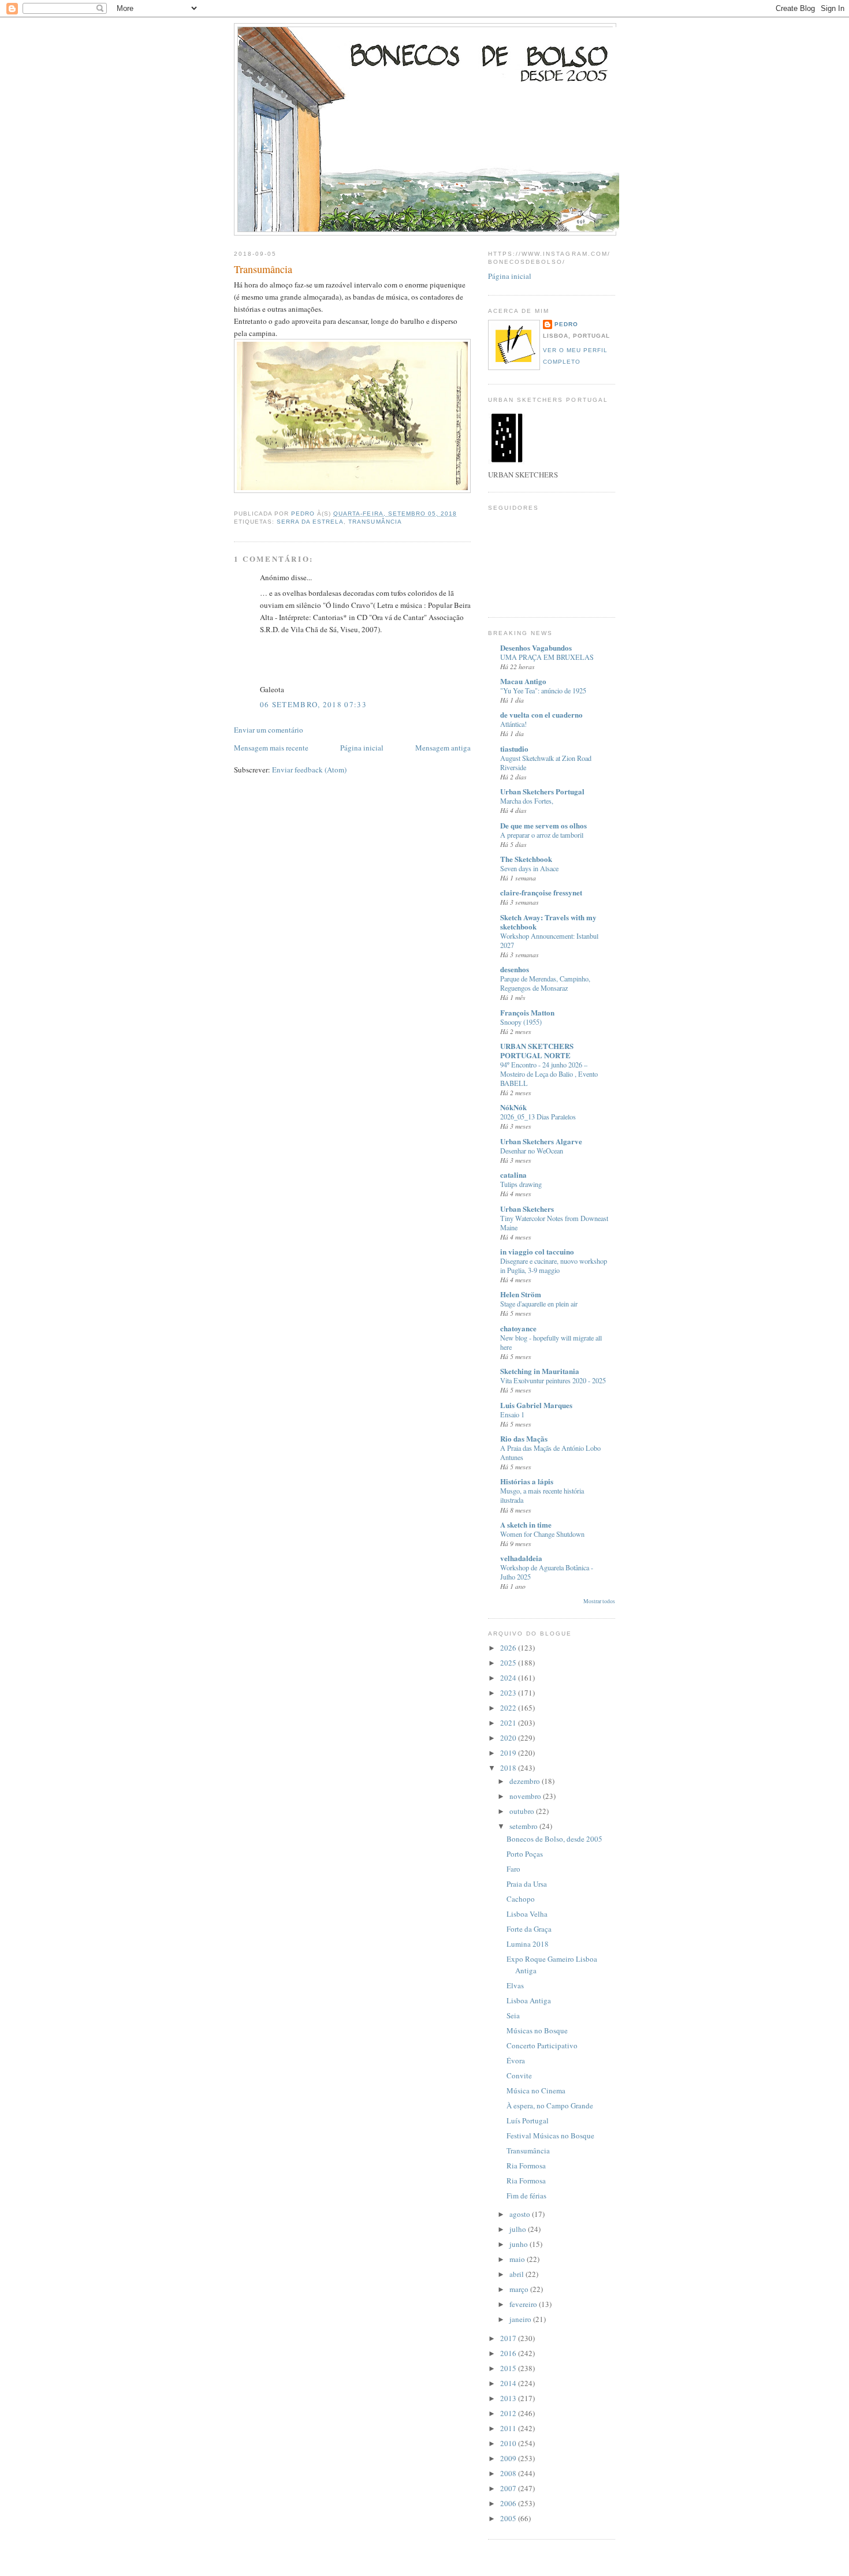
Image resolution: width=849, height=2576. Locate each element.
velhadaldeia (521, 1558)
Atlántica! (513, 724)
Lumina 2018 (528, 1944)
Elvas (515, 1985)
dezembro (526, 1781)
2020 (509, 1738)
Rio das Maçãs (524, 1438)
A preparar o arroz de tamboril (542, 835)
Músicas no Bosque (537, 2030)
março (520, 2289)
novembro (526, 1796)
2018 (509, 1768)
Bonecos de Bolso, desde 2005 (554, 1839)
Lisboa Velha (527, 1914)
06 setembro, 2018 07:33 (313, 704)
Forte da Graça (529, 1929)
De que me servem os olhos (543, 825)
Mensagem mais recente (271, 748)
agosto (521, 2214)
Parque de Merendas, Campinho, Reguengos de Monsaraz (545, 983)
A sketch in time (526, 1524)
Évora (516, 2060)
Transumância (375, 522)
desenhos (515, 969)
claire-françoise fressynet (541, 892)
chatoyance (518, 1328)
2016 (509, 2353)
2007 (509, 2488)
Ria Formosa (526, 2166)
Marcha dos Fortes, (527, 801)
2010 (509, 2443)
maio (518, 2259)
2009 (509, 2458)
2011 (509, 2428)
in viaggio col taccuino (537, 1251)
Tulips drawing (521, 1184)
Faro (513, 1869)
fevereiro (524, 2304)
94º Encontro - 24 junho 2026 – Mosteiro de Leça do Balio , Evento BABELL (549, 1074)
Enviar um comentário (269, 730)
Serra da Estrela (310, 522)
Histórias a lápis (527, 1481)
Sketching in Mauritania (540, 1371)
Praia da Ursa (527, 1884)
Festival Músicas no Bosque (550, 2136)
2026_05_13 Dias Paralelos (538, 1117)
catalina (513, 1175)
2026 (509, 1648)
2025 (509, 1663)
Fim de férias (526, 2196)
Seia (513, 2015)
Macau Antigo (523, 681)
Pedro (566, 324)
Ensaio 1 (512, 1414)
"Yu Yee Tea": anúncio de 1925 (543, 690)
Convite (519, 2075)
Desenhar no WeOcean (532, 1151)
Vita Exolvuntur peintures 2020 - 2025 (553, 1380)
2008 (509, 2473)
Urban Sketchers (527, 1209)
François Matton (527, 1012)
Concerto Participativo (542, 2045)
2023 (509, 1693)
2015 (509, 2368)
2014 (509, 2383)
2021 (509, 1723)
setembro (524, 1826)
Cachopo (521, 1899)
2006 (509, 2503)
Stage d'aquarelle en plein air (539, 1304)
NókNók (513, 1107)
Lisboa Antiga (529, 2000)
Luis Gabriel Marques (536, 1405)
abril (517, 2274)
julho (519, 2229)
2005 (509, 2518)
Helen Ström (521, 1294)
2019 (509, 1753)
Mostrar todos (599, 1601)
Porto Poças (525, 1854)
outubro (523, 1811)
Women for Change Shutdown (542, 1534)
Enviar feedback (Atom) (309, 770)
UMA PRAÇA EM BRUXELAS (547, 657)
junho (520, 2244)
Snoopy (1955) (521, 1022)
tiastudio (514, 748)
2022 (509, 1708)
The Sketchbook (526, 859)
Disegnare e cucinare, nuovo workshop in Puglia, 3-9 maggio (554, 1265)
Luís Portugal (528, 2120)
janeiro (521, 2319)
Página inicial (362, 748)
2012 (509, 2413)
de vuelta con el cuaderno (541, 714)
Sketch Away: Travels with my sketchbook (548, 922)
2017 (509, 2338)
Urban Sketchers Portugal (542, 791)
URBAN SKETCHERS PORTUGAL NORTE (537, 1050)
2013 (509, 2398)
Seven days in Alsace (529, 868)
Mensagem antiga (443, 748)
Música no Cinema (536, 2090)
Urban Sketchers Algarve (541, 1141)
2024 (509, 1678)
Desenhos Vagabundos (536, 647)
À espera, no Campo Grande (550, 2105)
